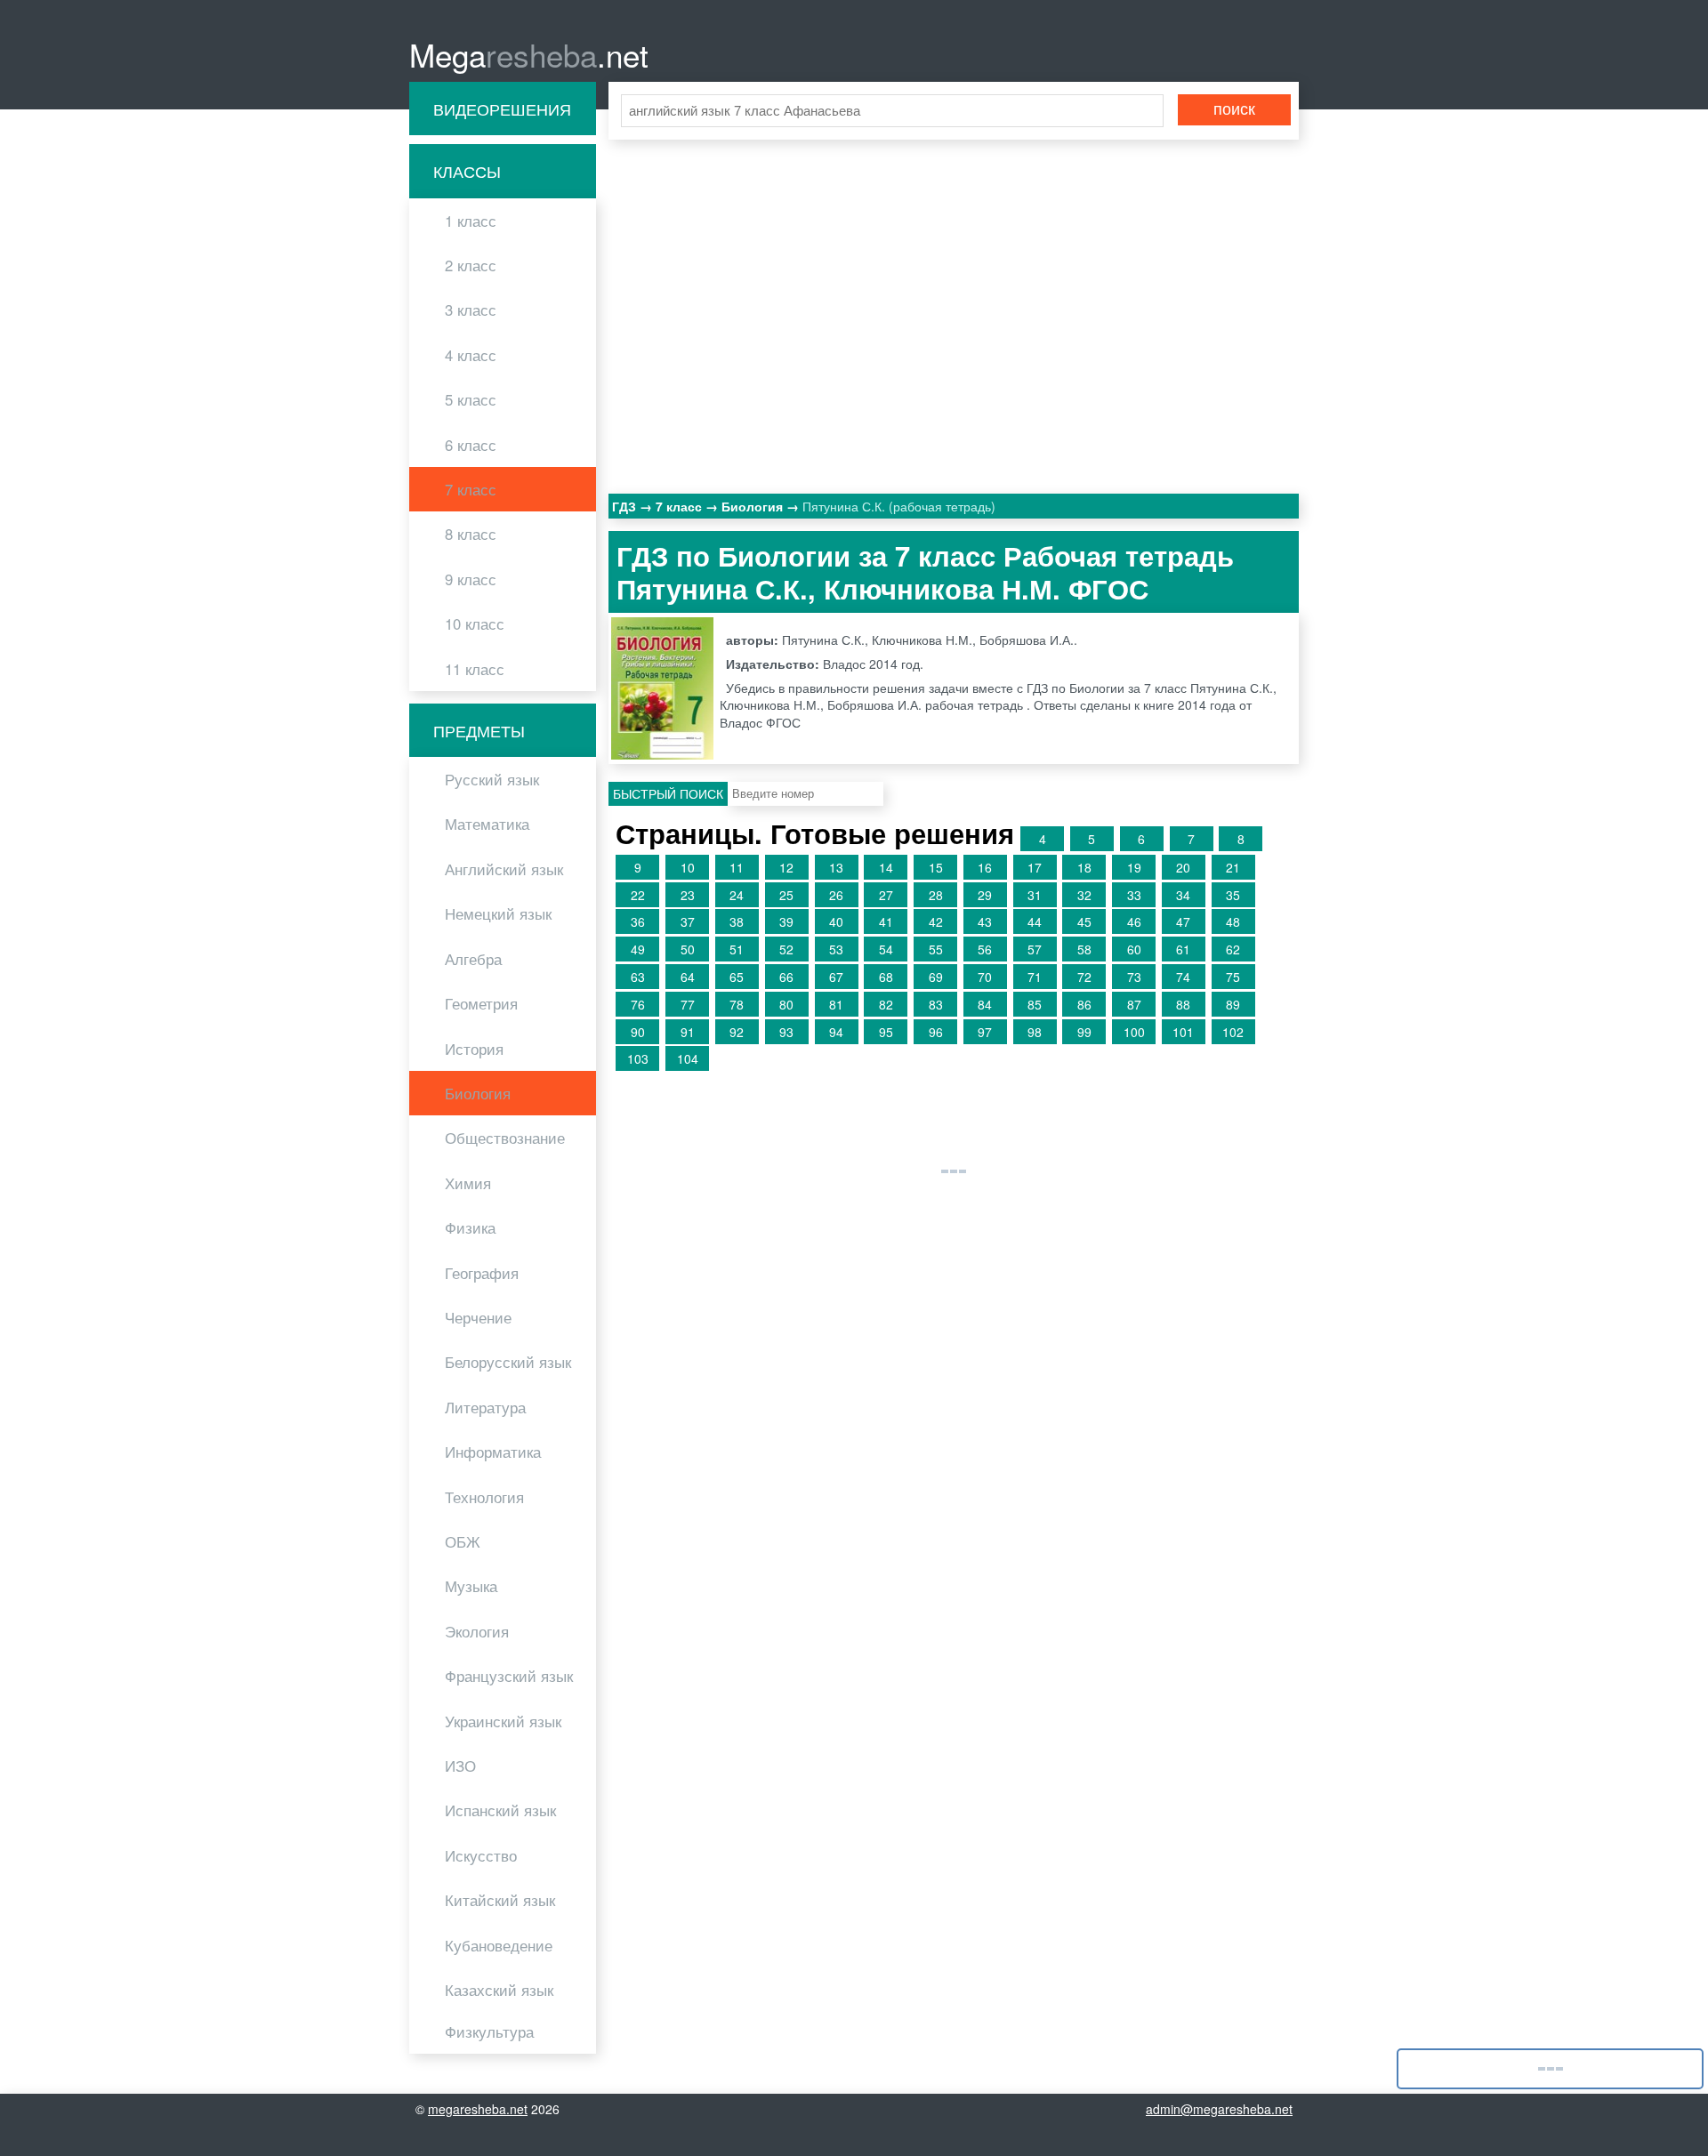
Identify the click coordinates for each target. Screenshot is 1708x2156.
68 (886, 977)
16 (985, 867)
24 (737, 895)
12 (786, 867)
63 (638, 977)
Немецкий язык (498, 913)
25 (786, 895)
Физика (470, 1227)
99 (1084, 1032)
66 (786, 977)
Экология (477, 1631)
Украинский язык (503, 1721)
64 (688, 977)
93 (786, 1032)
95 (886, 1032)
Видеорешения (502, 109)
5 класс (471, 399)
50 (688, 949)
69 (936, 977)
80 (786, 1004)
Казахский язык (499, 1990)
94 (836, 1032)
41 (886, 921)
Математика (487, 824)
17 (1035, 867)
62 (1233, 949)
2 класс (471, 265)
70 (985, 977)
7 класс (471, 489)
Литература (485, 1407)
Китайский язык (500, 1900)
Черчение (478, 1317)
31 (1035, 895)
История (474, 1049)
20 (1183, 867)
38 (737, 921)
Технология (484, 1497)
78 (737, 1004)
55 (936, 949)
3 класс (471, 310)
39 (786, 921)
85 (1035, 1004)
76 (638, 1004)
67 (836, 977)
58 (1084, 949)
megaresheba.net (478, 2109)
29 (985, 895)
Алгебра (473, 959)
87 (1134, 1004)
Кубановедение (499, 1945)
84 (985, 1004)
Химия (468, 1183)
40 (836, 921)
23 (688, 895)
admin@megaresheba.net (1219, 2109)
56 (985, 949)
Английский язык (504, 869)
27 (886, 895)
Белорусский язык (508, 1362)
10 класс (475, 623)
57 (1035, 949)
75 (1233, 977)
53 (836, 949)
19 (1134, 867)
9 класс (471, 579)
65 (737, 977)
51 (737, 949)
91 (688, 1032)
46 (1134, 921)
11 (737, 867)
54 (886, 949)
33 (1134, 895)
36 (638, 921)
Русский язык (492, 779)
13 (836, 867)
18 (1084, 867)
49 (638, 949)
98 (1035, 1032)
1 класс (471, 221)
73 (1134, 977)
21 (1233, 867)
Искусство (481, 1855)
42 (936, 921)
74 (1183, 977)
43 (985, 921)
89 (1233, 1004)
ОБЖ (463, 1541)
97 (985, 1032)
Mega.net (529, 54)
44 (1035, 921)
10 (688, 867)
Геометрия (481, 1003)
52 (786, 949)
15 (936, 867)
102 (1233, 1032)
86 (1084, 1004)
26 (836, 895)
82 (886, 1004)
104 (688, 1058)
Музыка (471, 1586)
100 (1134, 1032)
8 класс (471, 534)
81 (836, 1004)
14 (886, 867)
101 (1183, 1032)
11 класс (475, 669)
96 (936, 1032)
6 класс (471, 445)
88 (1183, 1004)
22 (638, 895)
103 (638, 1058)
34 (1183, 895)
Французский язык (509, 1676)
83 (936, 1004)
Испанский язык (500, 1810)
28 (936, 895)
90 (638, 1032)
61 (1183, 949)
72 (1084, 977)
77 (688, 1004)
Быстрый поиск (668, 793)
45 (1084, 921)
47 (1183, 921)
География (482, 1273)
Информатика (493, 1452)
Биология (478, 1093)
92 (737, 1032)
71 (1035, 977)
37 (688, 921)
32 (1084, 895)
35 (1233, 895)
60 (1134, 949)
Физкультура (489, 2031)
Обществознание (505, 1138)
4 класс (471, 355)
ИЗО (460, 1766)
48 (1233, 921)
